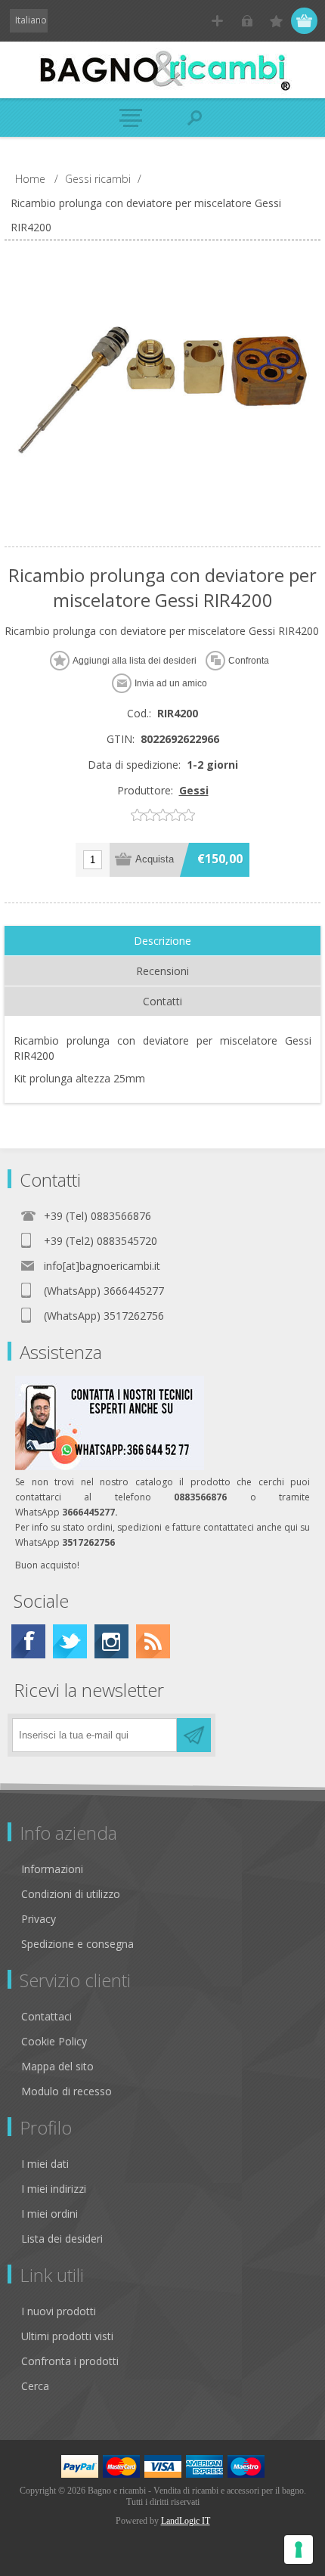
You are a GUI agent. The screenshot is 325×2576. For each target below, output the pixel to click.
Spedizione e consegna (77, 1944)
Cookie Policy (54, 2041)
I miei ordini (50, 2214)
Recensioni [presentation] (162, 971)
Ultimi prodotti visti (67, 2336)
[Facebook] (28, 1641)
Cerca (35, 2386)
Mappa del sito (57, 2066)
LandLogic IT (186, 2521)
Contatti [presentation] (162, 1001)
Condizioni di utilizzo (71, 1894)
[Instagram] (111, 1641)
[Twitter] (70, 1641)
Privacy (39, 1919)
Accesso (247, 21)
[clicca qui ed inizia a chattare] (110, 1467)
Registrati (217, 21)
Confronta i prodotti (70, 2361)
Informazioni (52, 1869)
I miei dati (45, 2164)
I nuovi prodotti (59, 2311)
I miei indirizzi (54, 2189)
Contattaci (46, 2016)
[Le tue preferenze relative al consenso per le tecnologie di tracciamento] (299, 2550)
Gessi (194, 790)
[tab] (162, 941)
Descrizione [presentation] (162, 941)
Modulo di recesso (67, 2091)
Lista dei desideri (62, 2239)
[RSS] (153, 1641)
